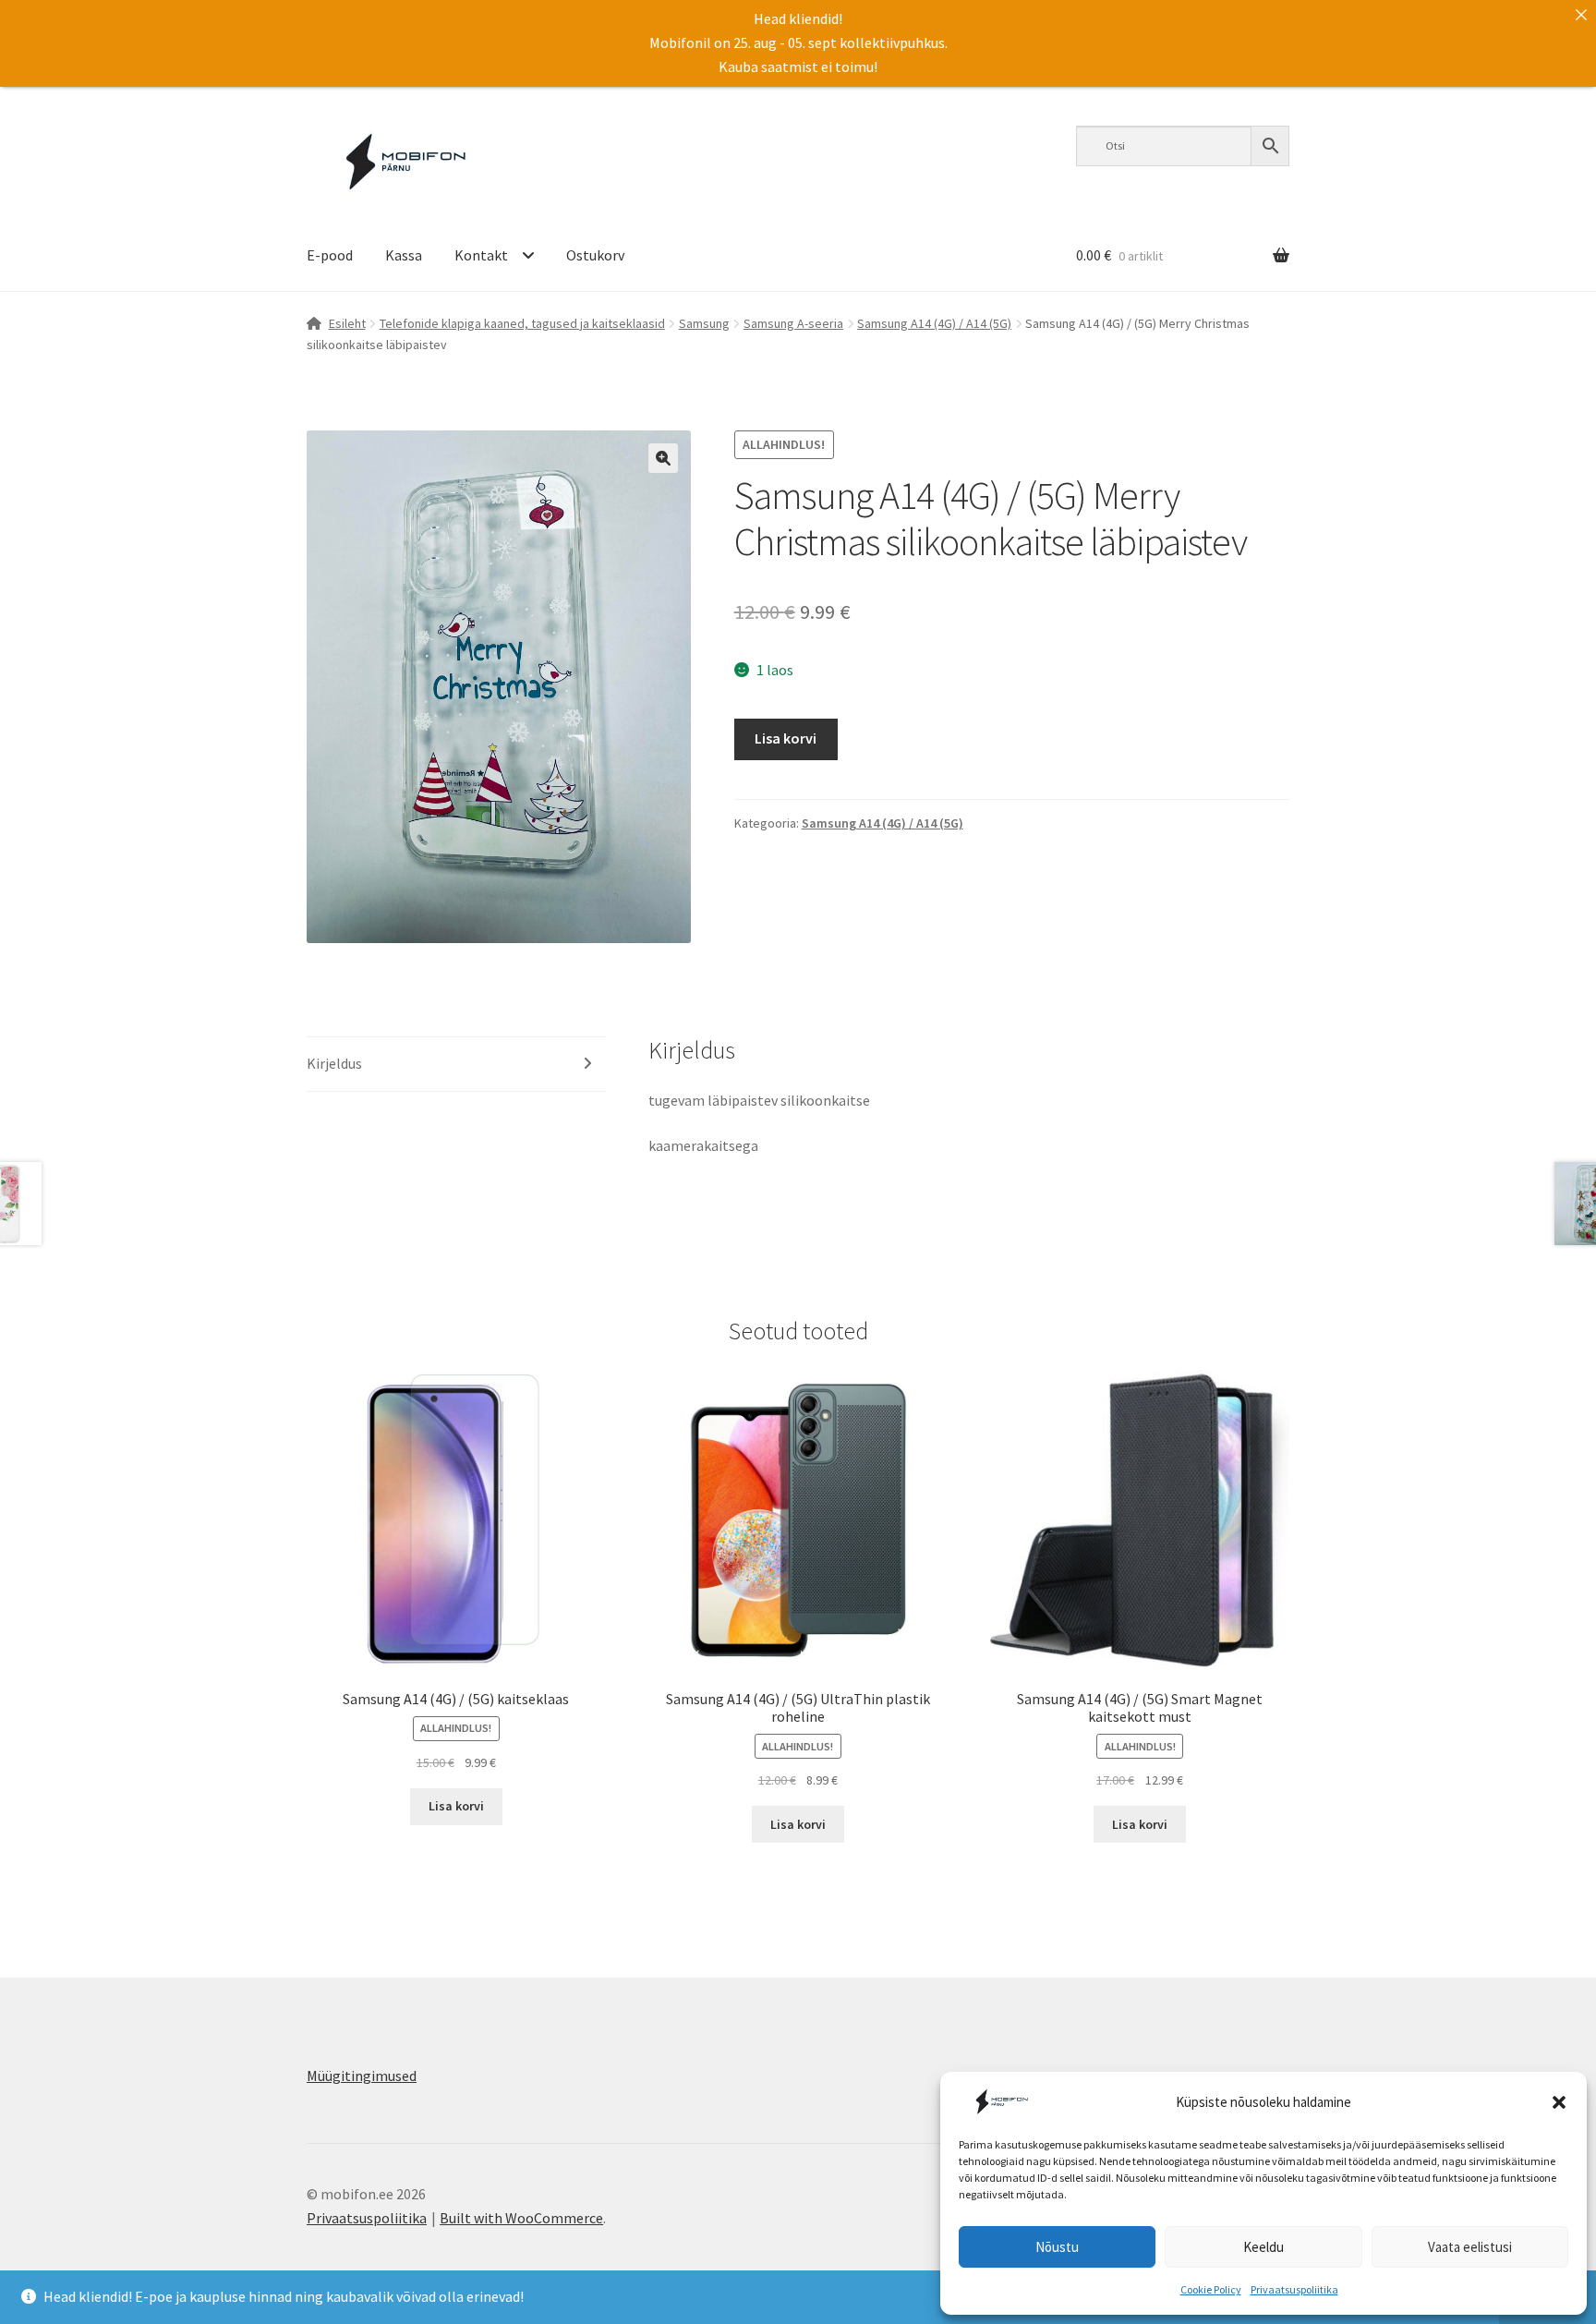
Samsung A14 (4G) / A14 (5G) (934, 323)
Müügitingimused (362, 2076)
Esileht (347, 323)
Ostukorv (595, 255)
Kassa (404, 255)
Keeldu (1263, 2247)
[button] (1559, 2102)
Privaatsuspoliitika (1294, 2289)
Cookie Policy (1211, 2289)
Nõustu (1057, 2247)
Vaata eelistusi (1470, 2247)
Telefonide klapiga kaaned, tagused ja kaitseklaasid (522, 323)
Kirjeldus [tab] (334, 1063)
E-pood (330, 255)
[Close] (1581, 15)
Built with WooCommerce (521, 2218)
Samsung (704, 323)
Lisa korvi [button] (456, 1806)
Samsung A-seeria (793, 323)
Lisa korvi (786, 738)
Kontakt (481, 255)
